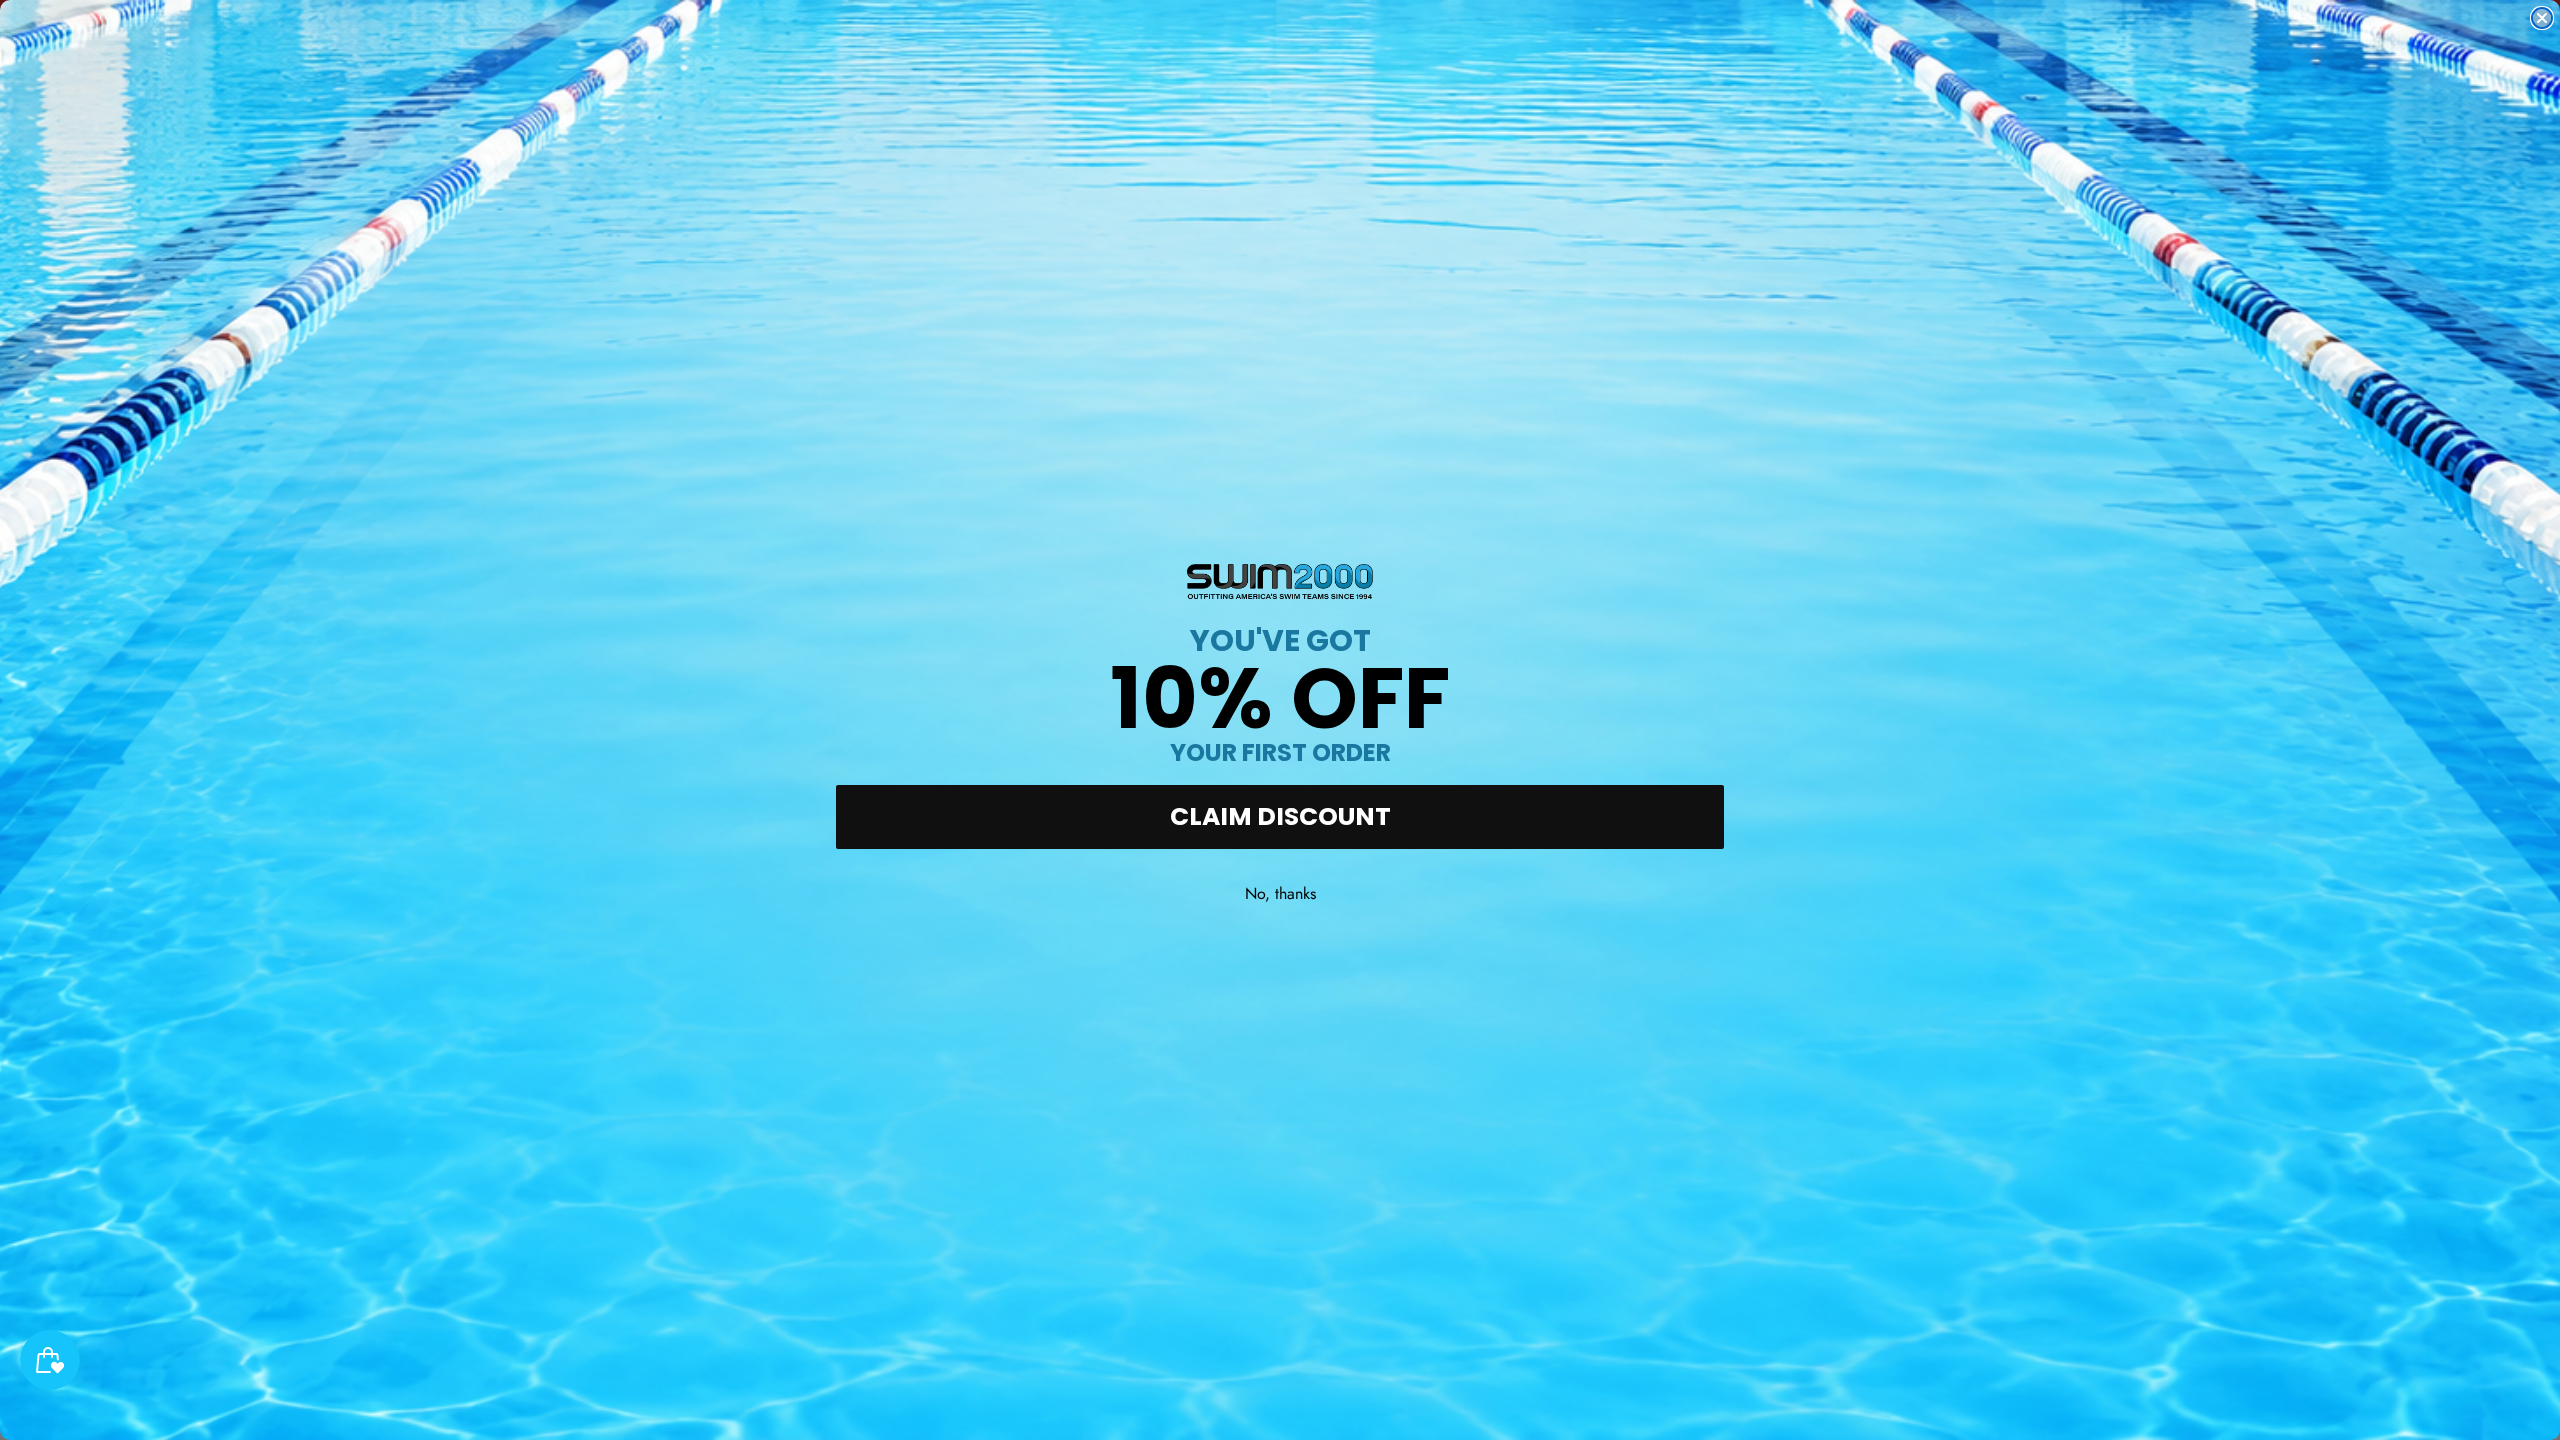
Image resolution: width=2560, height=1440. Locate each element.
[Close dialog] (2542, 18)
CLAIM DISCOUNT (1280, 816)
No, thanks (1280, 893)
